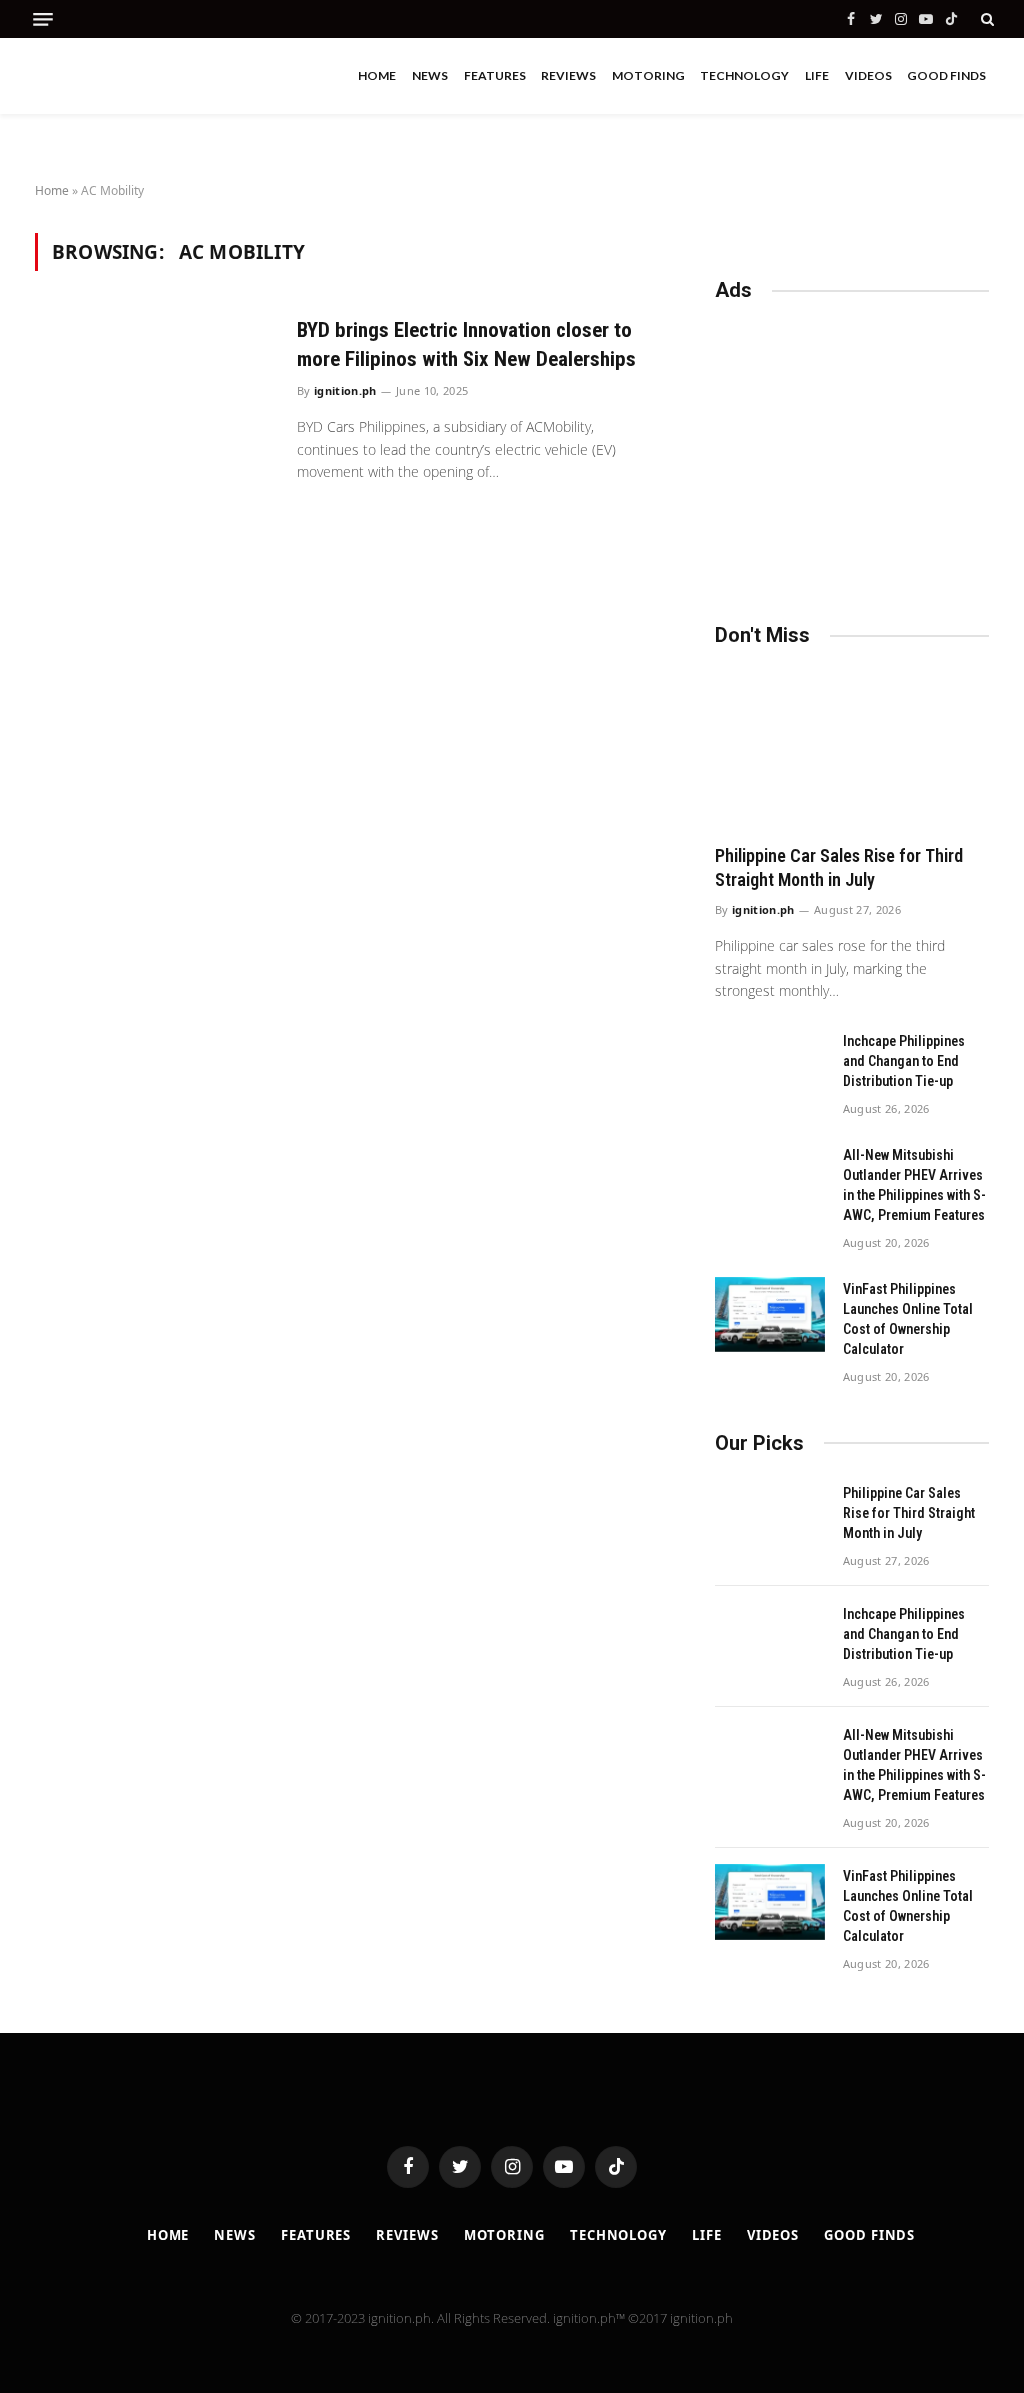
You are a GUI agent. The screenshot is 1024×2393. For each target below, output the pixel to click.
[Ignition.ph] (119, 76)
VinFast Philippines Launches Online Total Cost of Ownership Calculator (908, 1319)
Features (495, 75)
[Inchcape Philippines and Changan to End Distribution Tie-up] (770, 1067)
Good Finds (946, 75)
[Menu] (43, 19)
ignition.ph (345, 390)
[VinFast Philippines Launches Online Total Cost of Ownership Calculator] (770, 1315)
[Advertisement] (852, 453)
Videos (868, 75)
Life (817, 75)
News (430, 75)
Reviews (568, 75)
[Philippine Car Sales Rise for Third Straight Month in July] (852, 750)
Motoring (648, 75)
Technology (744, 75)
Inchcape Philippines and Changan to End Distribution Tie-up (904, 1061)
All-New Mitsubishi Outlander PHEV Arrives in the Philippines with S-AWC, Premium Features (914, 1185)
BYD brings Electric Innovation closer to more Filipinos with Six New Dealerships (466, 344)
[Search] (985, 19)
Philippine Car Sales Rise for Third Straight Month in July (839, 867)
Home (377, 75)
